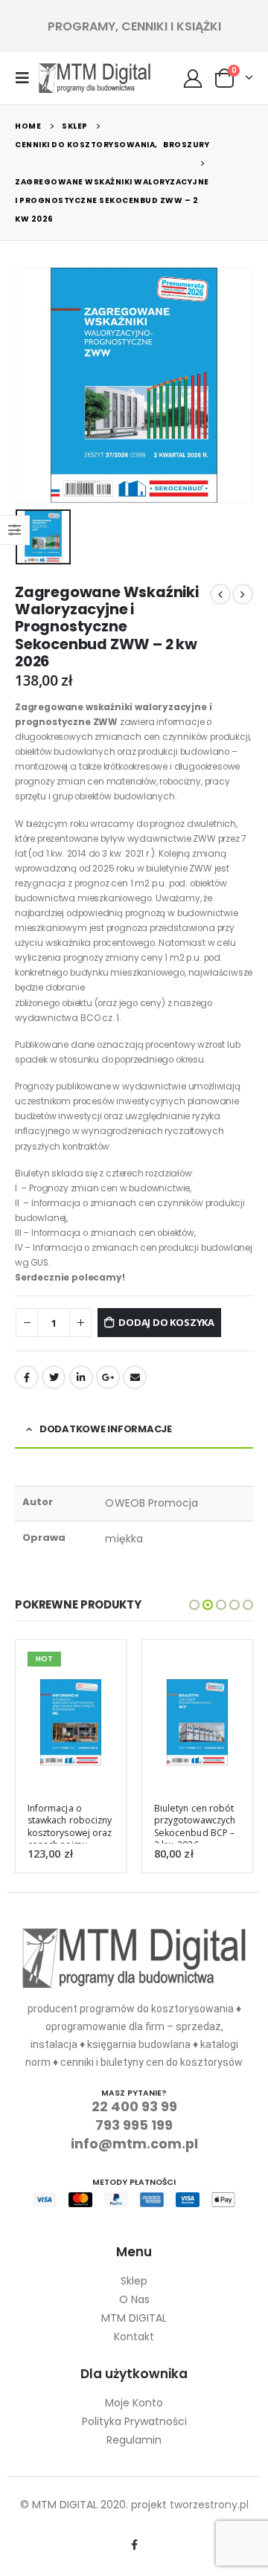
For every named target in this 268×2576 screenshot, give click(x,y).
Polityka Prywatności (134, 2421)
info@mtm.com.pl (134, 2144)
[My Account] (193, 78)
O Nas (134, 2299)
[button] (194, 1605)
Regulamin (134, 2440)
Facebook (27, 1377)
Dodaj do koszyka (166, 1322)
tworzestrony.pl (209, 2505)
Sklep (134, 2281)
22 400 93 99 (134, 2106)
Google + (108, 1377)
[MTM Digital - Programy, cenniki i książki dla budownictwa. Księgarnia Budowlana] (95, 78)
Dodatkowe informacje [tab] (106, 1429)
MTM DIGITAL (134, 2318)
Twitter (54, 1377)
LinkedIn (81, 1377)
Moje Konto (134, 2403)
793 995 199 (134, 2125)
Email (135, 1377)
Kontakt (134, 2337)
